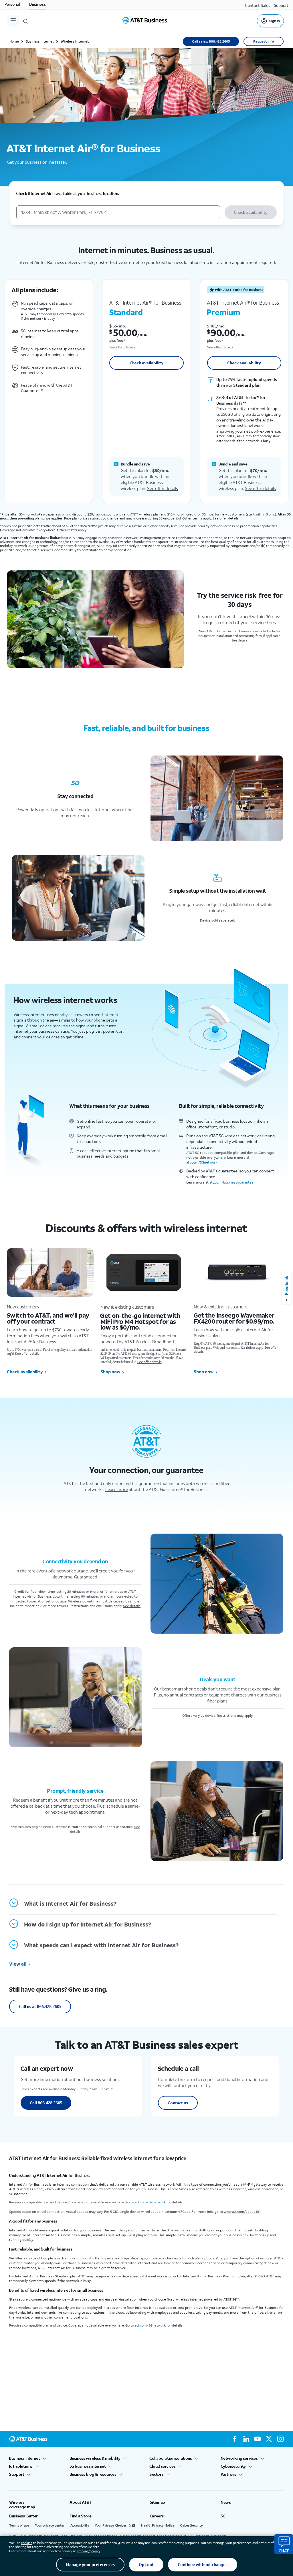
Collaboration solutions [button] (171, 2458)
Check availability (251, 212)
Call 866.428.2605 (46, 2103)
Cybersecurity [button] (233, 2466)
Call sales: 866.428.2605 (211, 41)
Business (37, 4)
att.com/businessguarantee (231, 1182)
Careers (157, 2516)
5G (223, 2516)
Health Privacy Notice (158, 2525)
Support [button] (17, 2474)
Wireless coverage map (22, 2505)
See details (240, 640)
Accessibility (80, 2525)
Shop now (110, 1372)
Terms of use (19, 2525)
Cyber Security (191, 2525)
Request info (264, 41)
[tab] (143, 1904)
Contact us (178, 2103)
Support (281, 5)
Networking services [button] (239, 2458)
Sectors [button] (157, 2474)
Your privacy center (50, 2525)
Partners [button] (228, 2474)
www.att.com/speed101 (242, 2212)
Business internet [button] (24, 2458)
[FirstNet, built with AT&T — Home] (145, 21)
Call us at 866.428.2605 (40, 2006)
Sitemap (157, 2502)
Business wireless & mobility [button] (95, 2458)
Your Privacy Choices (111, 2525)
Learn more (117, 1489)
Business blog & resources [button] (93, 2474)
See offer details (122, 347)
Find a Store (80, 2516)
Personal (12, 4)
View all (18, 1964)
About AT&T (80, 2502)
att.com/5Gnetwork (202, 1162)
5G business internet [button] (88, 2466)
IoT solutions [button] (21, 2466)
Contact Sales (258, 5)
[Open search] (26, 21)
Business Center (23, 2516)
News (226, 2502)
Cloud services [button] (163, 2466)
